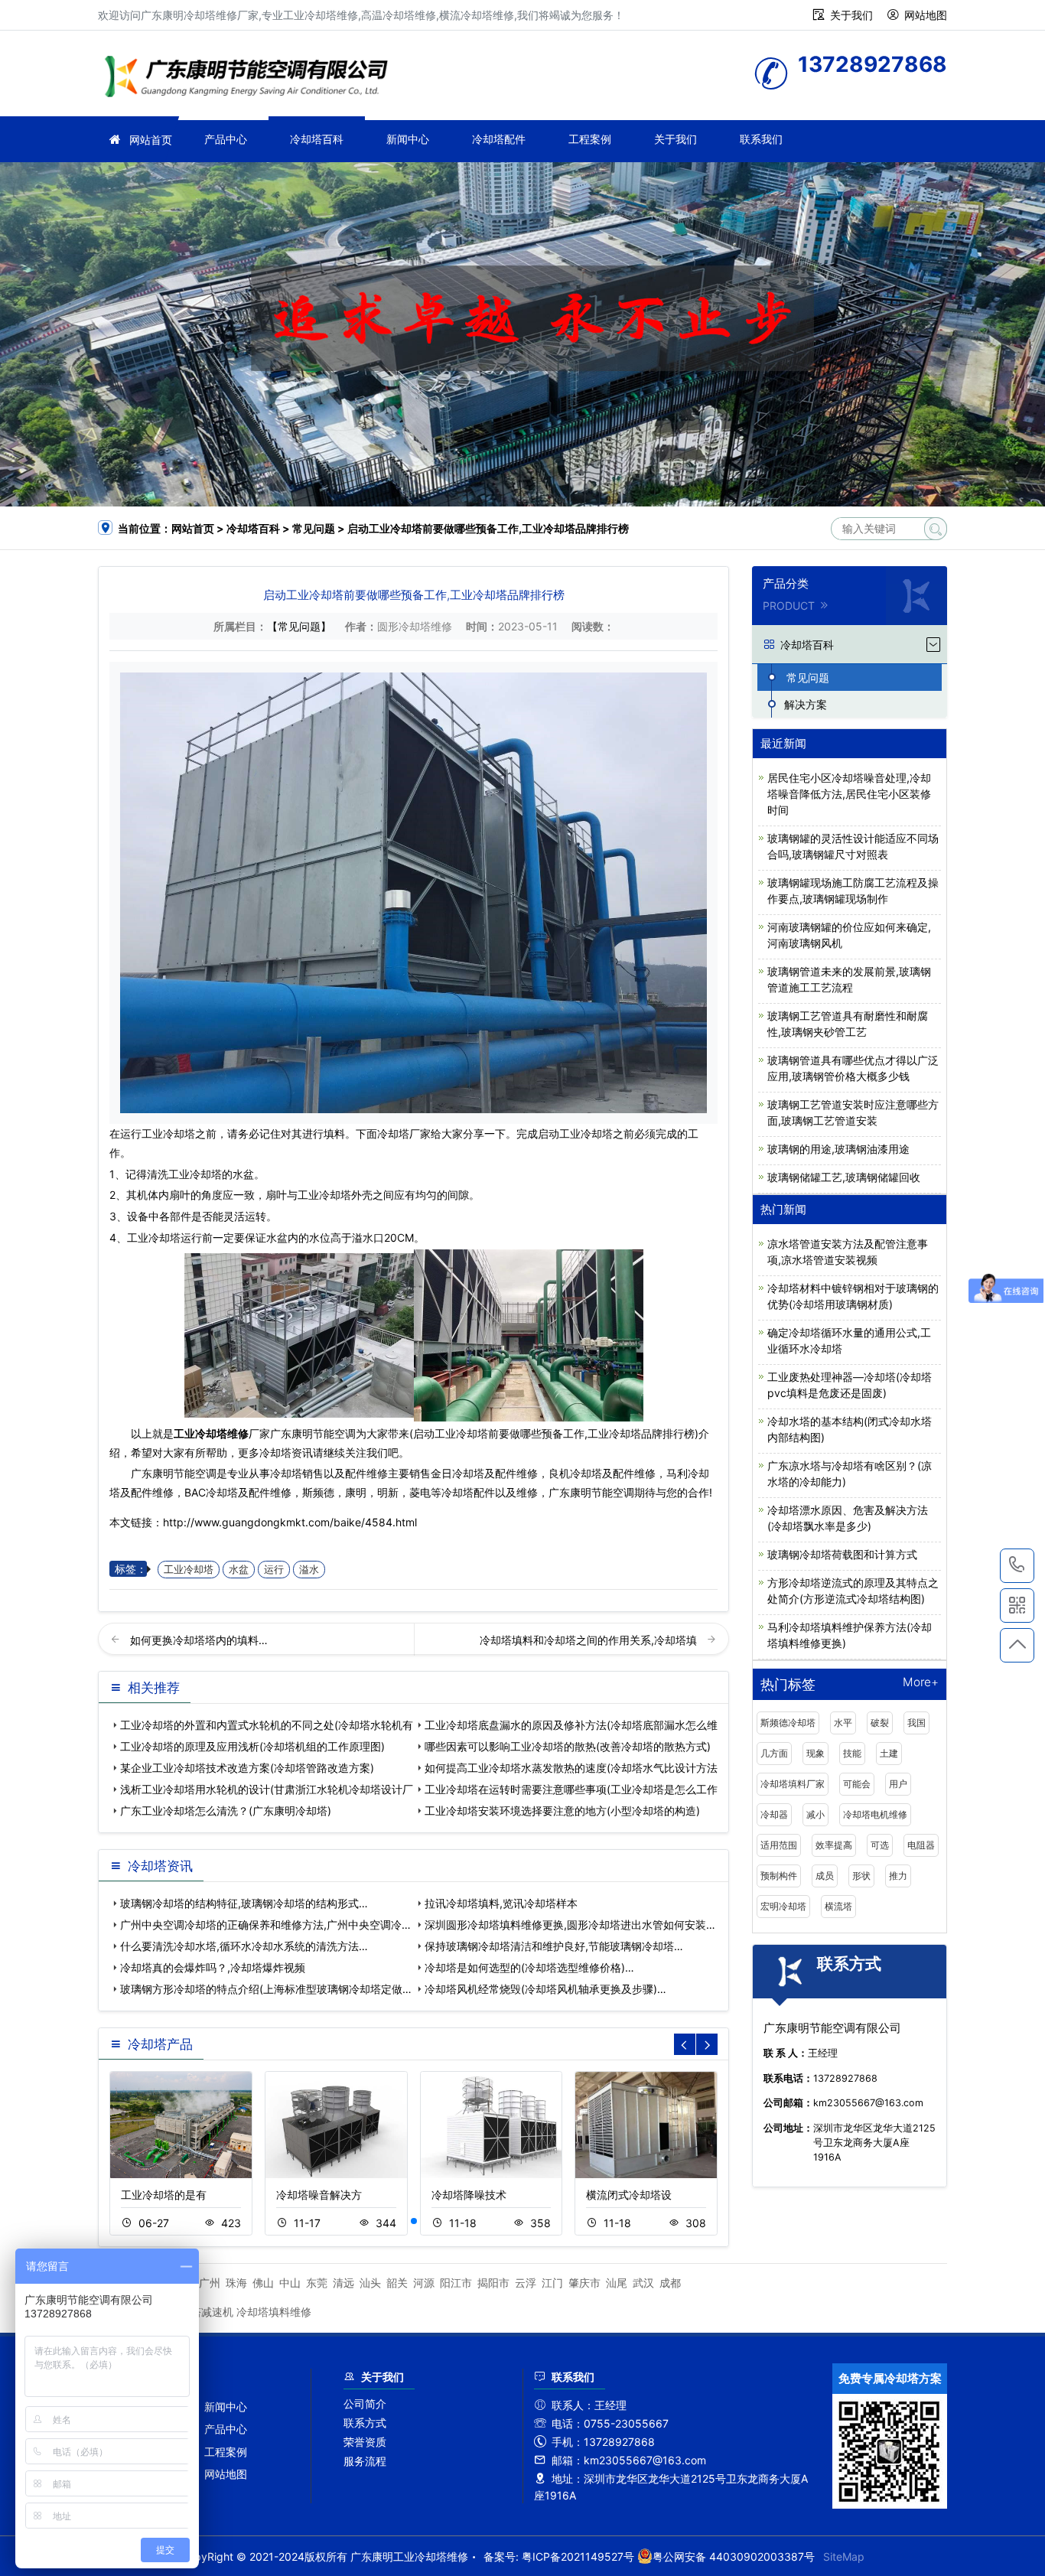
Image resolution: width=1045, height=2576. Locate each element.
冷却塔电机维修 (875, 1814)
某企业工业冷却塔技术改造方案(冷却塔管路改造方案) (247, 1768)
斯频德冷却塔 (788, 1723)
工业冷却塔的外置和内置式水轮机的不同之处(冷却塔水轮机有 (267, 1725)
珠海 (236, 2283)
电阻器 (921, 1845)
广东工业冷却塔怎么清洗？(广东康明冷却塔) (226, 1811)
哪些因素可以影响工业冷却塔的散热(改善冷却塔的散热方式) (568, 1746)
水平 (843, 1723)
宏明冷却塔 (783, 1906)
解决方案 (806, 704)
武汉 (643, 2283)
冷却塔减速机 (201, 2312)
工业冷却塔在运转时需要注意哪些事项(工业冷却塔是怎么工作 (571, 1789)
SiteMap (844, 2556)
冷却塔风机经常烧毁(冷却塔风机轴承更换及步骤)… (545, 1989)
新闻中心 (408, 139)
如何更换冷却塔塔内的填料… (199, 1640)
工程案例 (590, 139)
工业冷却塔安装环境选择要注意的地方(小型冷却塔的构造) (562, 1811)
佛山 (263, 2283)
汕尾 (617, 2283)
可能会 (857, 1784)
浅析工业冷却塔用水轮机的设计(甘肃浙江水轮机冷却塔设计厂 (267, 1789)
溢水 (309, 1570)
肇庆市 (584, 2283)
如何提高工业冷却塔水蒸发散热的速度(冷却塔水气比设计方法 (571, 1768)
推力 (898, 1876)
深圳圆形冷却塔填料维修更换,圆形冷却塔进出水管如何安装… (570, 1925)
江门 (552, 2283)
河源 (424, 2283)
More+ (921, 1683)
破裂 (880, 1723)
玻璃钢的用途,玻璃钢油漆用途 (838, 1149)
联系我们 (761, 139)
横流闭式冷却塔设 (629, 2195)
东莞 (317, 2283)
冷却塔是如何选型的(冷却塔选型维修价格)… (529, 1967)
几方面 (774, 1753)
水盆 (239, 1570)
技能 (852, 1753)
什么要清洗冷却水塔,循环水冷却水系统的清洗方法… (244, 1946)
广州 (210, 2283)
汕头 (370, 2283)
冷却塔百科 (317, 139)
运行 (274, 1570)
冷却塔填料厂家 (793, 1784)
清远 (343, 2283)
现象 (815, 1753)
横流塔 (838, 1906)
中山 (290, 2283)
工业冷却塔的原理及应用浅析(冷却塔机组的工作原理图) (252, 1746)
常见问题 (314, 528)
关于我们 (851, 15)
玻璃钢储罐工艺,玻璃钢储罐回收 (844, 1177)
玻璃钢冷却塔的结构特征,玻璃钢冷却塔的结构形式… (244, 1903)
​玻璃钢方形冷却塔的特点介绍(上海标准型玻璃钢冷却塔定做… (266, 1989)
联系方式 (365, 2423)
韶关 (397, 2283)
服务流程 (365, 2461)
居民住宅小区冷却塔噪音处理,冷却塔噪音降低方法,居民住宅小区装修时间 (849, 794)
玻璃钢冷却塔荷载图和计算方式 (842, 1554)
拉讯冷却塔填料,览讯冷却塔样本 (501, 1903)
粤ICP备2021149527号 (578, 2556)
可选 (880, 1845)
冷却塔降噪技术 (469, 2195)
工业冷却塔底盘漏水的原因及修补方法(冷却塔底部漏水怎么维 (571, 1725)
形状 (861, 1876)
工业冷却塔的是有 (164, 2195)
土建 (889, 1753)
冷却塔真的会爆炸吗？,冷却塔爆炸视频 (213, 1967)
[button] (414, 2221)
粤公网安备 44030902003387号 (734, 2556)
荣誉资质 (365, 2442)
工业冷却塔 (168, 1133)
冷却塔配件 (499, 139)
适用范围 (779, 1845)
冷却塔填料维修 (274, 2312)
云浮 (526, 2283)
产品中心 (226, 139)
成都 (670, 2283)
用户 (898, 1784)
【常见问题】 (299, 626)
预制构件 (779, 1876)
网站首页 (151, 140)
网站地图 (926, 15)
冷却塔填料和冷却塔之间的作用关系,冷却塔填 (590, 1640)
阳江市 (456, 2283)
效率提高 (834, 1845)
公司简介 (365, 2403)
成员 (825, 1876)
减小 (815, 1814)
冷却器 (774, 1814)
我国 (916, 1723)
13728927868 (1017, 1566)
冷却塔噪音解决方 (319, 2195)
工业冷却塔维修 (251, 78)
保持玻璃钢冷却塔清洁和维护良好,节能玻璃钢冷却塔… (554, 1946)
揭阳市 (493, 2283)
